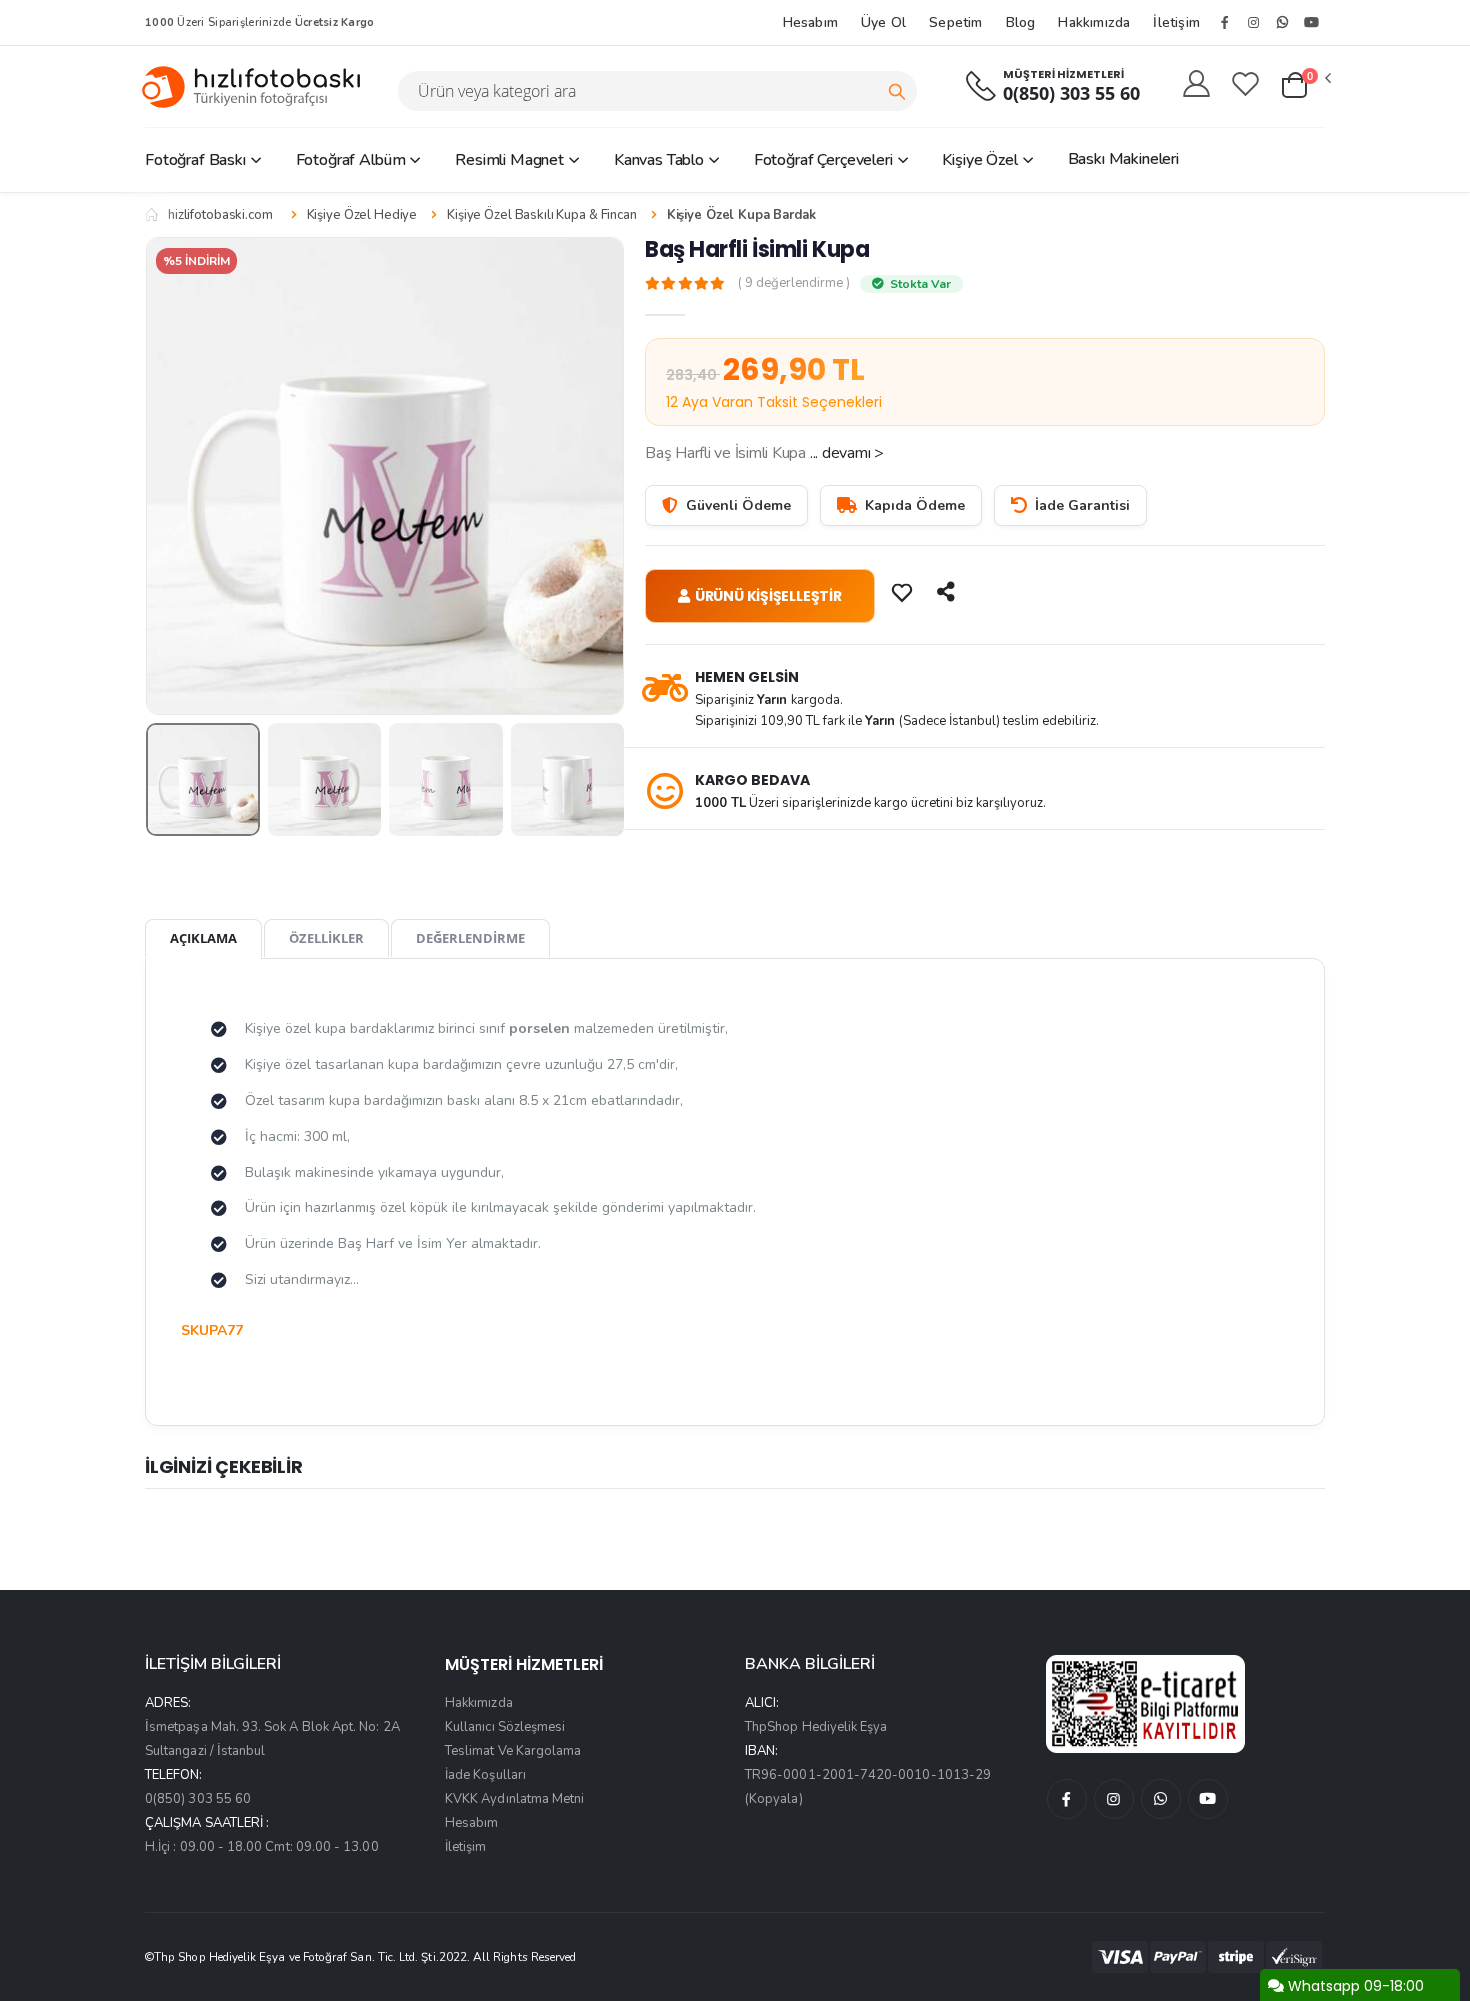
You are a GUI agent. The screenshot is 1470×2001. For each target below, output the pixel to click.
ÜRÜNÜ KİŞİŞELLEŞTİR (768, 596)
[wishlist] (1245, 85)
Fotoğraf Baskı (195, 160)
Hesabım (810, 22)
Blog (1021, 22)
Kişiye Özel (979, 160)
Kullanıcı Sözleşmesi (505, 1727)
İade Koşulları (485, 1775)
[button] (1305, 86)
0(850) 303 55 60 (1071, 93)
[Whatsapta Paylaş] (948, 592)
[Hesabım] (1196, 85)
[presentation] (176, 475)
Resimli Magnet (509, 160)
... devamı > (847, 453)
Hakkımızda (1094, 22)
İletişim (1176, 22)
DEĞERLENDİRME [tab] (470, 938)
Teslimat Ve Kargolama (513, 1751)
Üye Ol (883, 22)
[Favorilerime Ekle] (904, 592)
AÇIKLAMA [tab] (203, 938)
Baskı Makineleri (1123, 159)
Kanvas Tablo (659, 160)
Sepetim (955, 22)
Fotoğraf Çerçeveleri (823, 160)
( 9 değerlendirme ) (794, 283)
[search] (897, 91)
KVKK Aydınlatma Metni (514, 1799)
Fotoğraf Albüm (351, 160)
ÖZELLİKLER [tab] (326, 938)
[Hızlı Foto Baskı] (259, 86)
